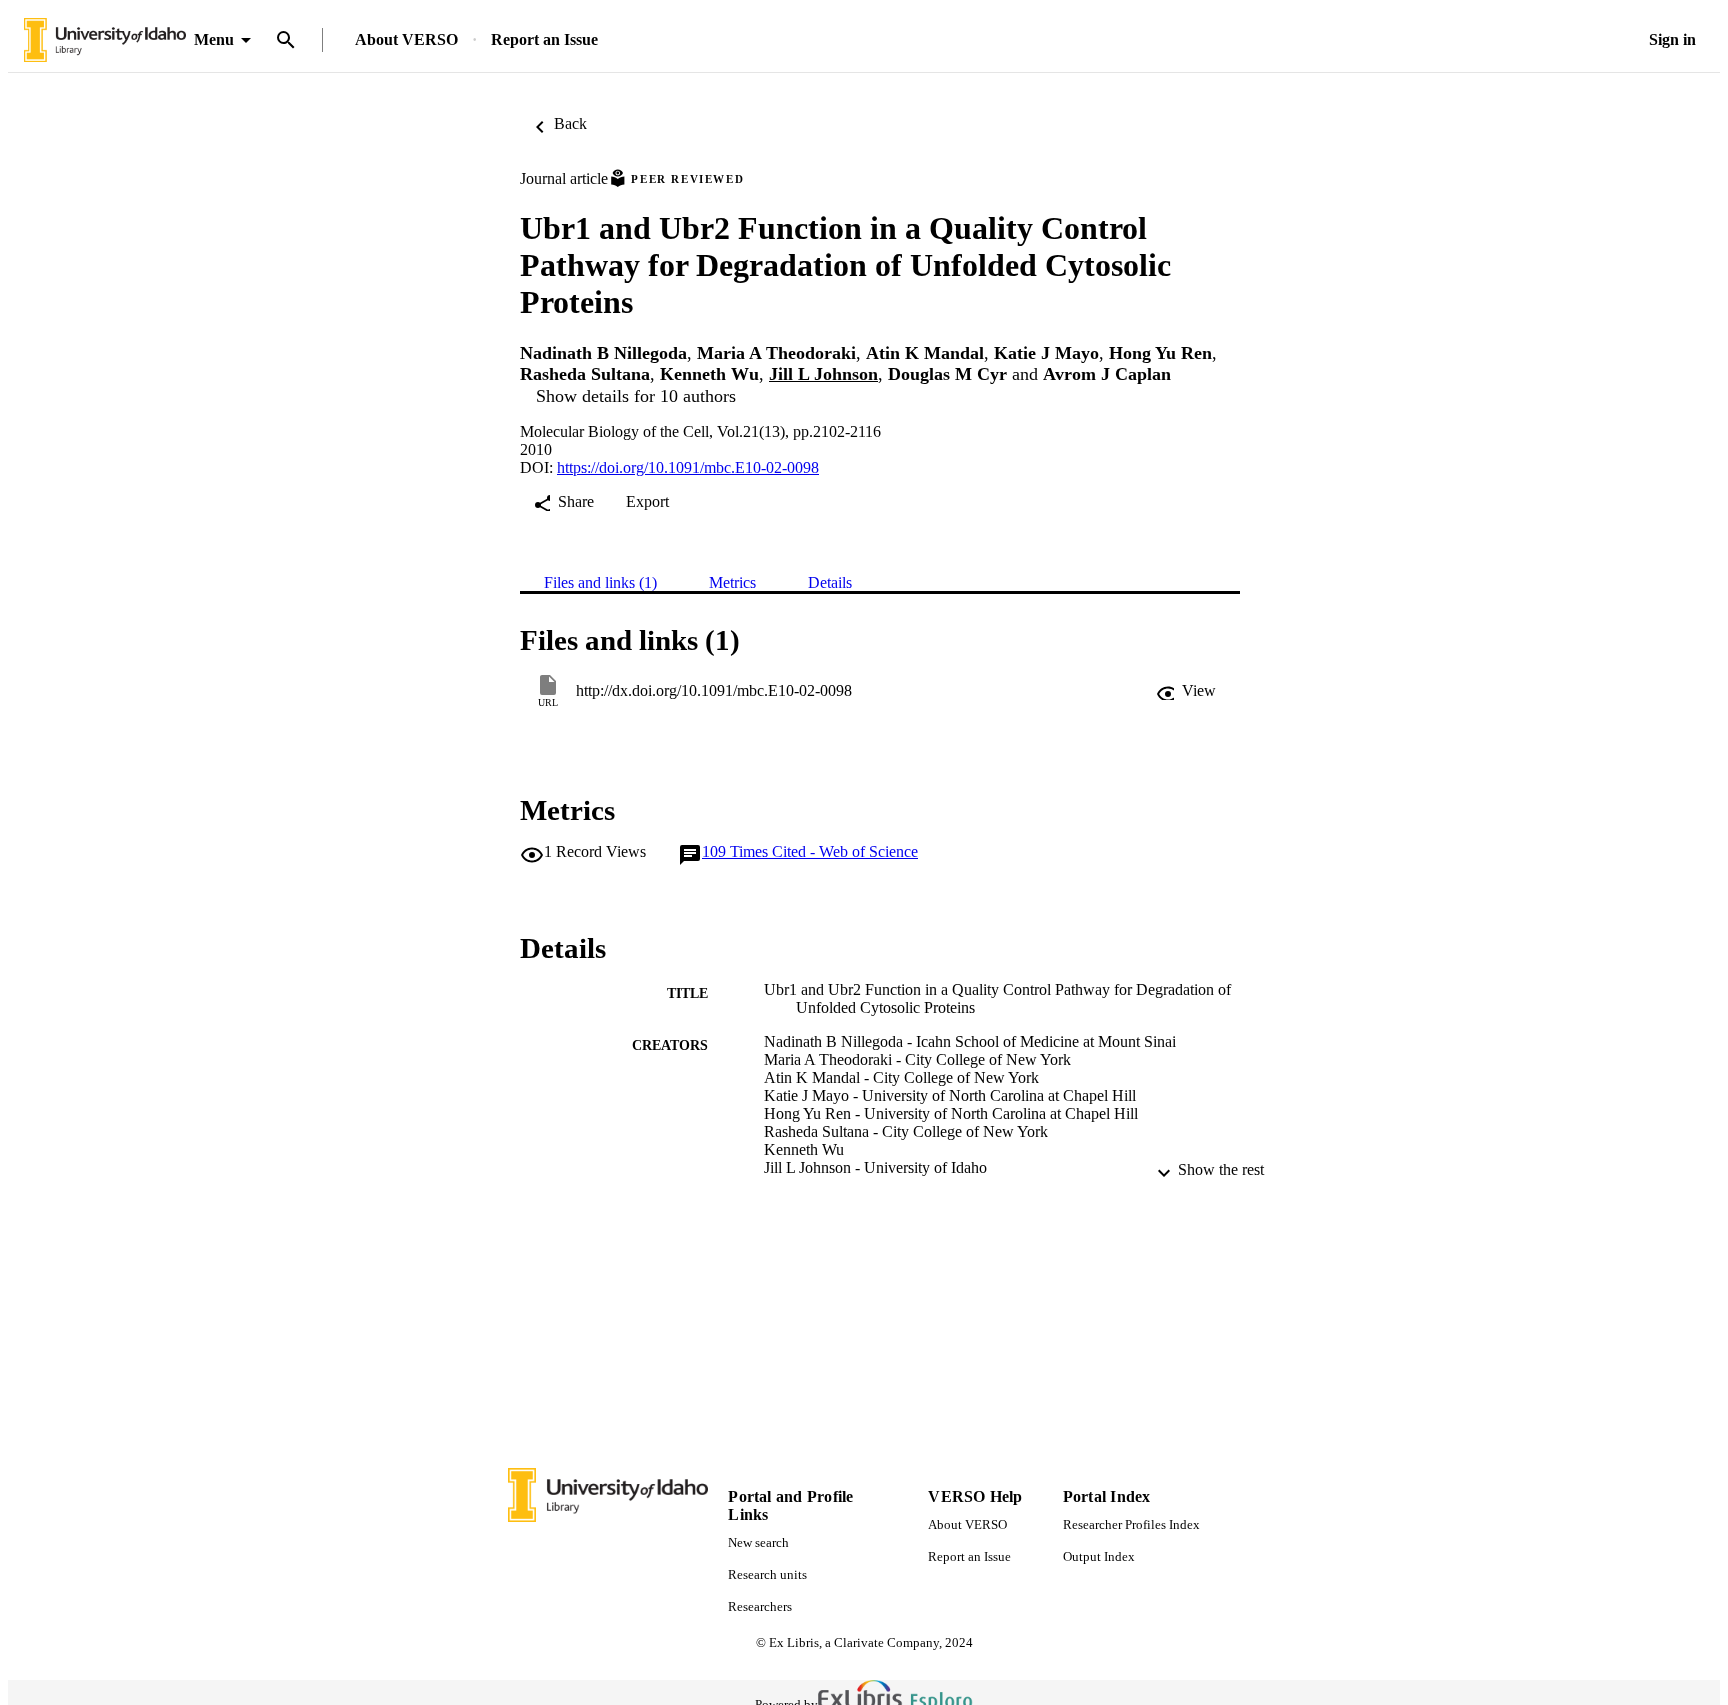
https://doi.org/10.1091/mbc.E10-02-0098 (688, 467)
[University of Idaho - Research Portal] (105, 40)
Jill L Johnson (823, 374)
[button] (1186, 691)
